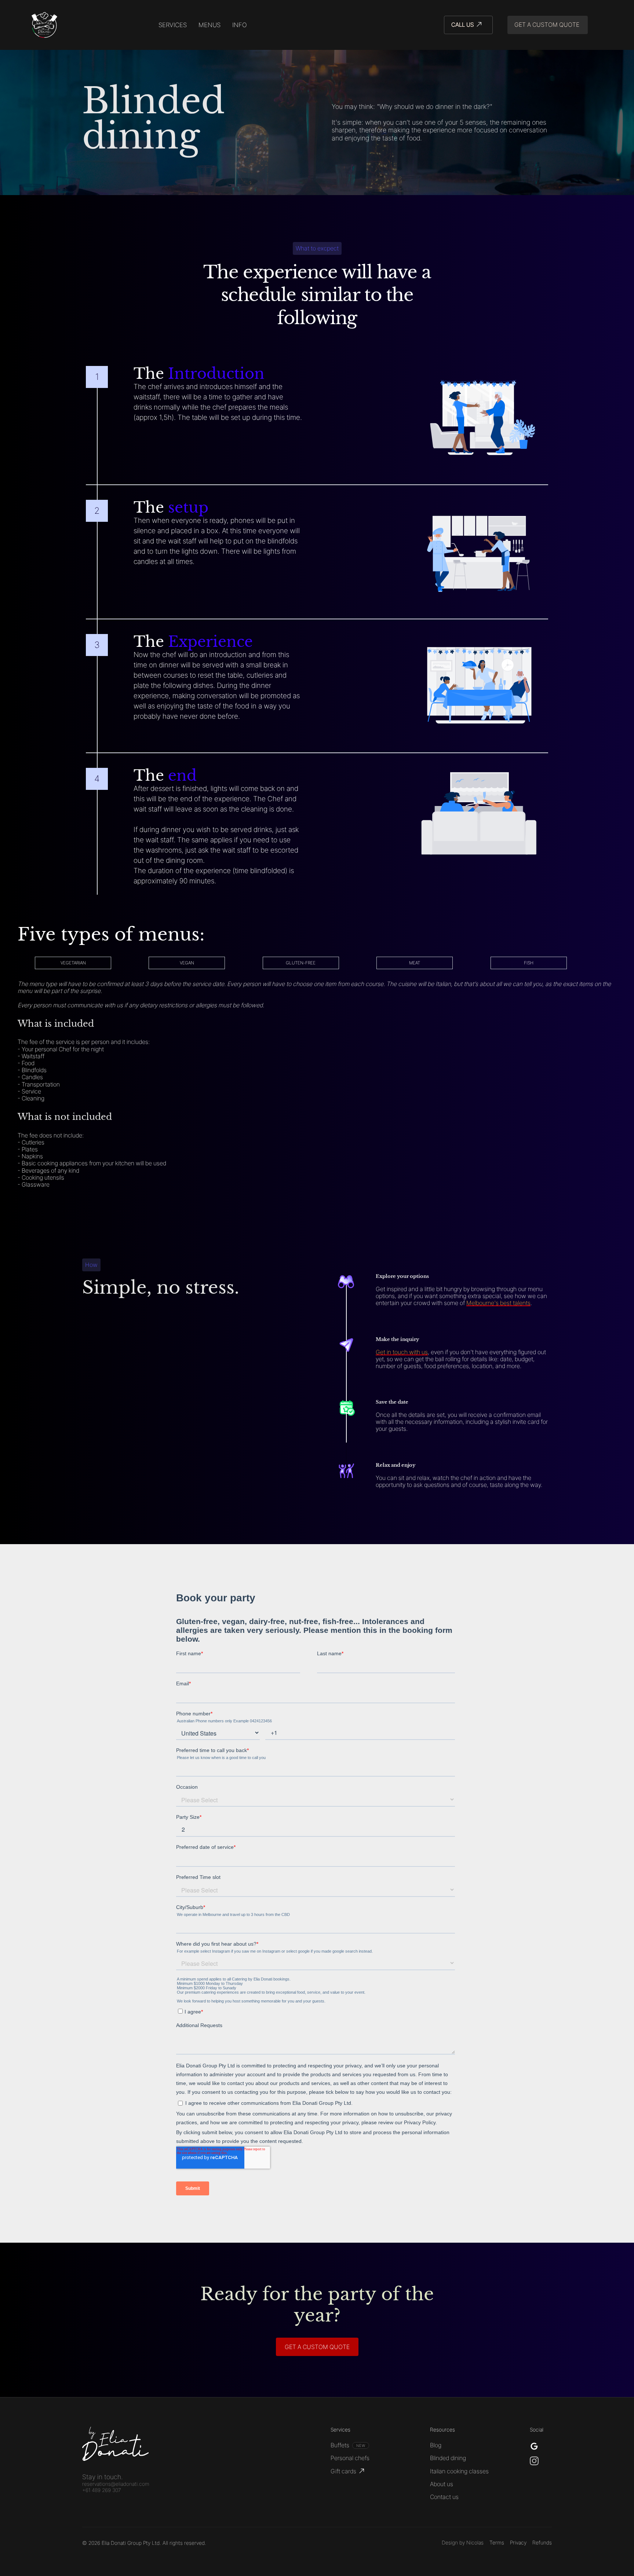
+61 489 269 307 (101, 2490)
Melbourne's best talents (498, 1303)
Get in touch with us (402, 1352)
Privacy (518, 2543)
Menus (209, 25)
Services (173, 25)
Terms (497, 2543)
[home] (44, 25)
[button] (240, 25)
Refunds (542, 2543)
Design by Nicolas (463, 2543)
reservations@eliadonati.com (116, 2484)
